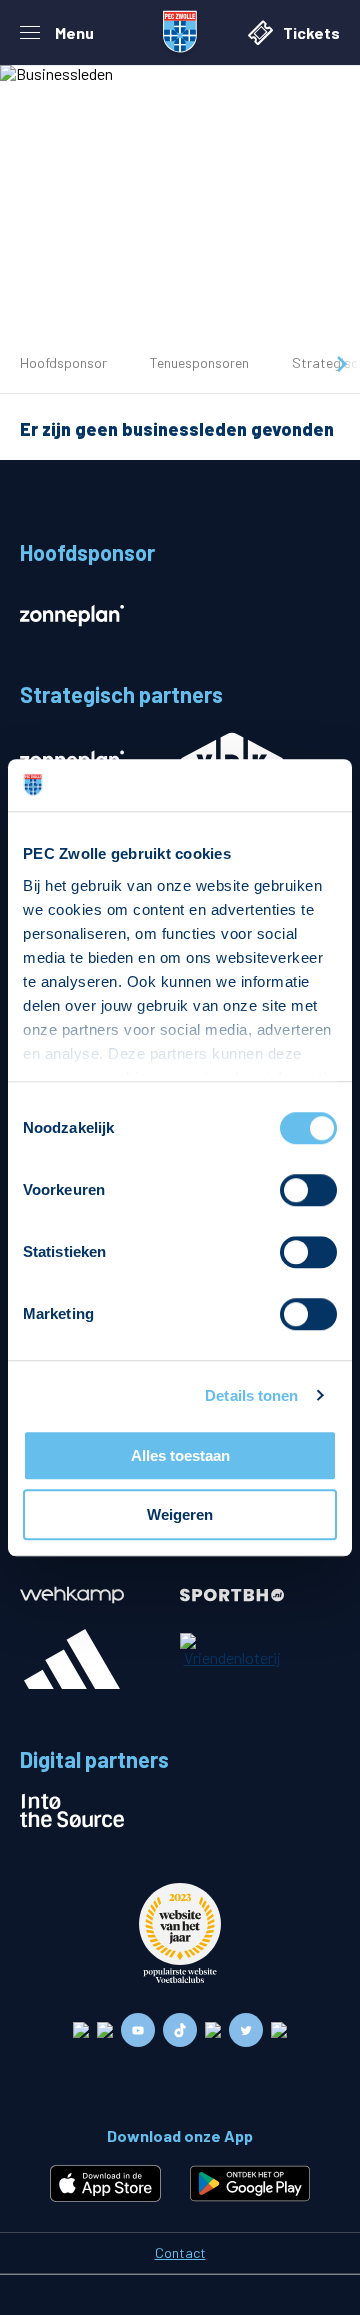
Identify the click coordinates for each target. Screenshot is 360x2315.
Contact (180, 2252)
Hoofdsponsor (63, 362)
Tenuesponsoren (199, 362)
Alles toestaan (180, 1455)
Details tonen (251, 1395)
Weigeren (180, 1514)
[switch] (308, 1190)
